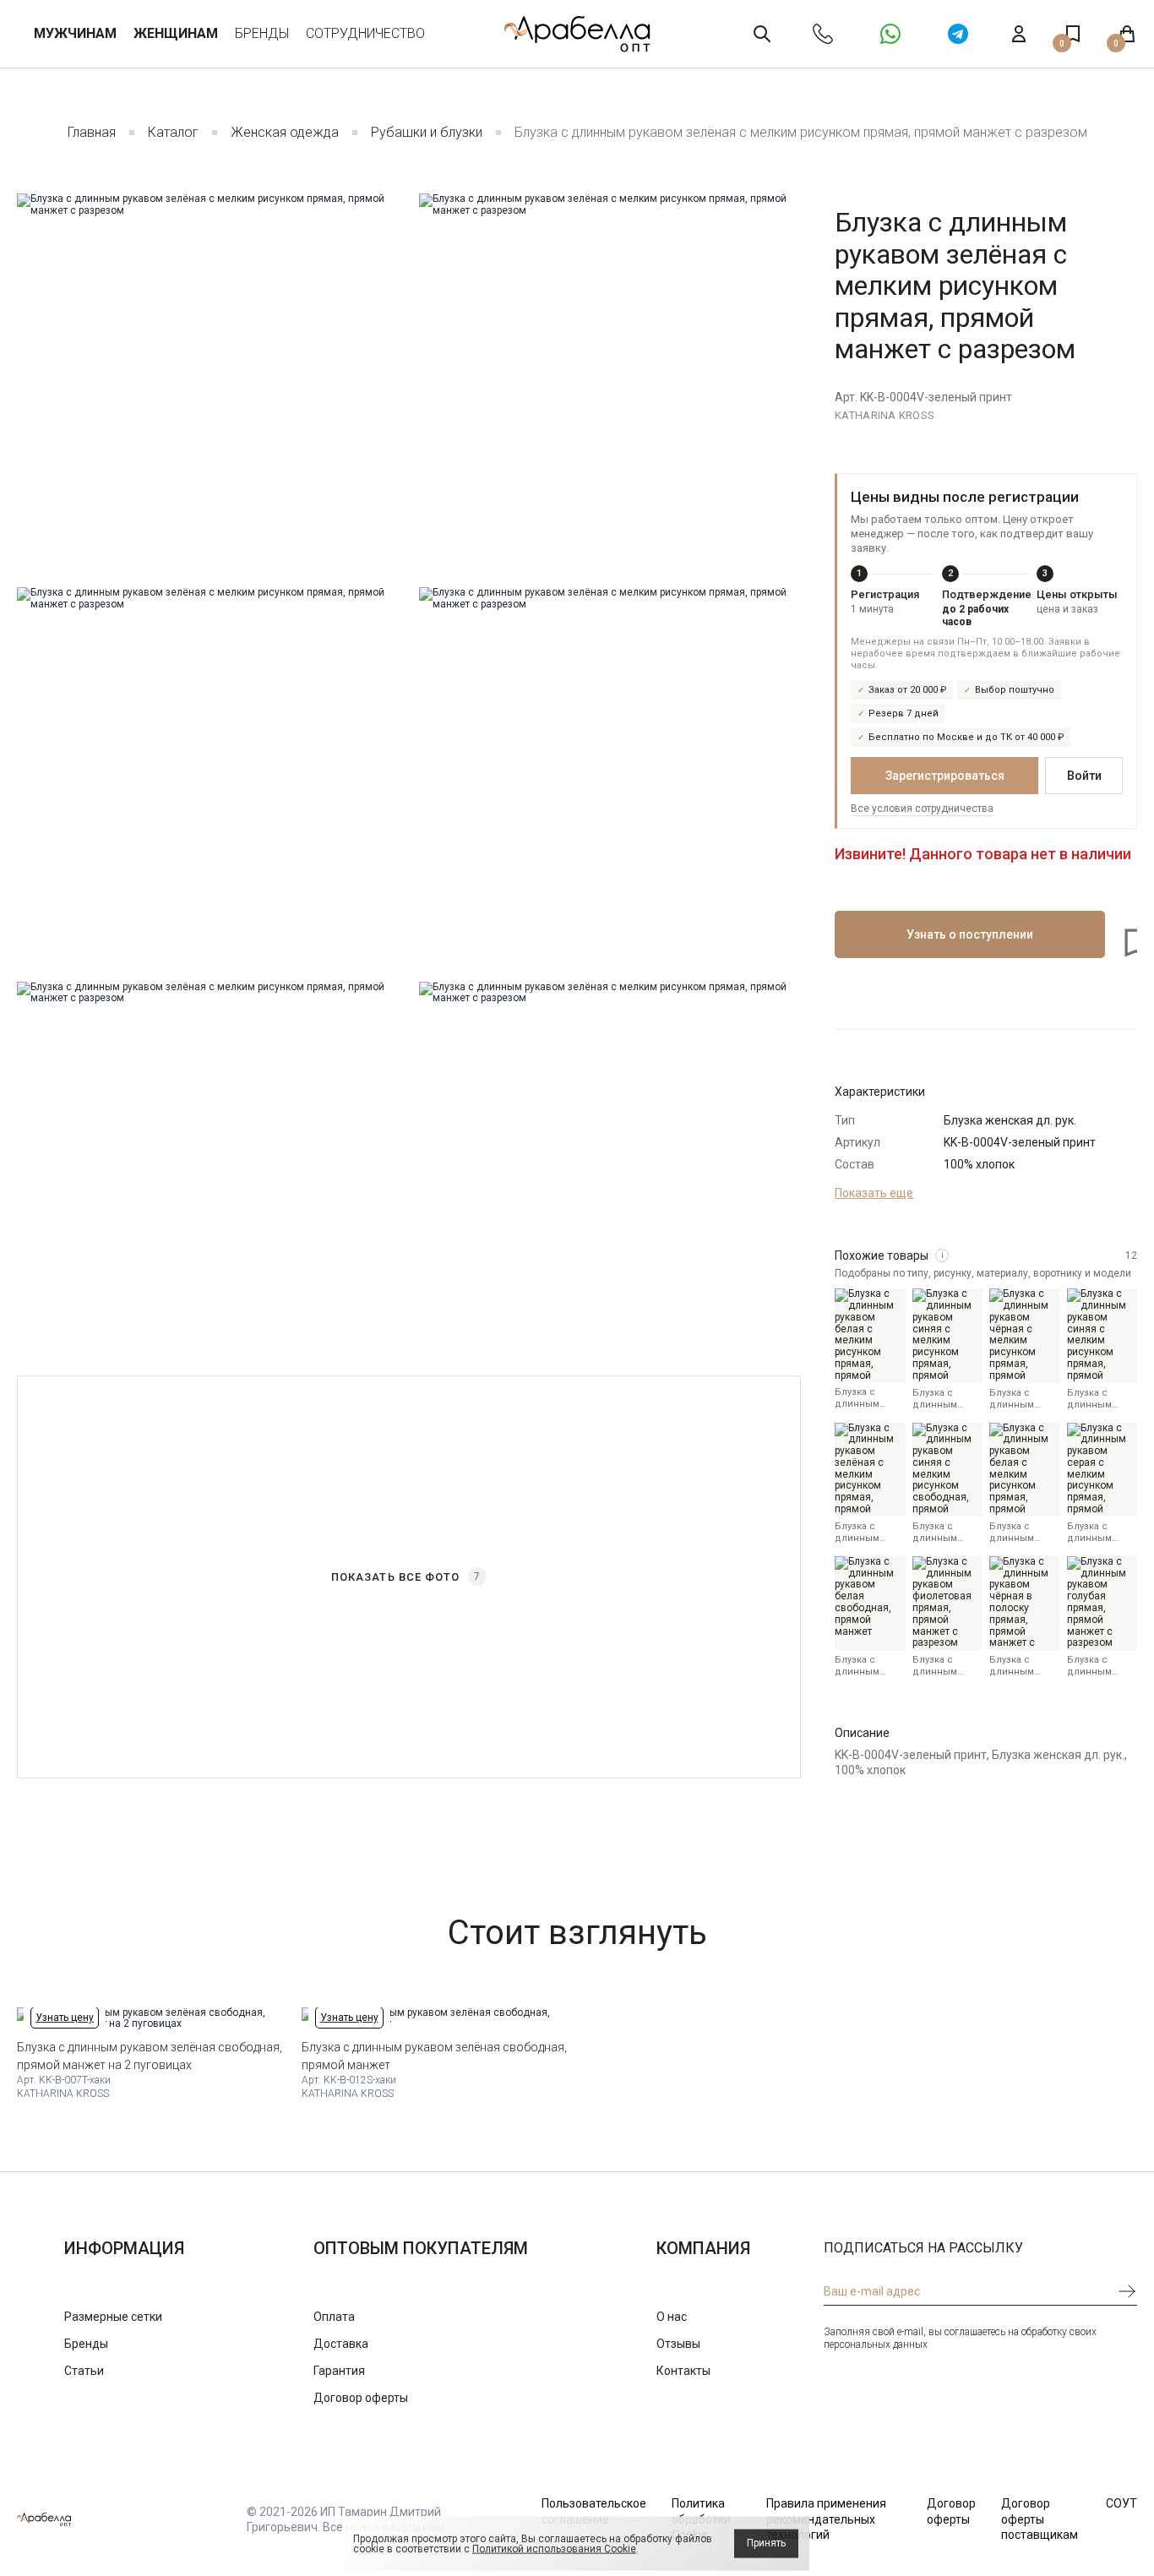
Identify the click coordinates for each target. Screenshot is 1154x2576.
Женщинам (176, 33)
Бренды (262, 33)
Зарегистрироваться (945, 776)
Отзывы (678, 2344)
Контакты (683, 2371)
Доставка (341, 2344)
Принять (766, 2543)
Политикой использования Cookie (554, 2549)
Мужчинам (75, 33)
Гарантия (339, 2371)
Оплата (334, 2317)
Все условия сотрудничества (922, 809)
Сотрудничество (365, 33)
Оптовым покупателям (421, 2248)
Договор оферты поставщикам (1040, 2519)
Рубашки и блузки (427, 132)
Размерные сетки (113, 2317)
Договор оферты (361, 2398)
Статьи (84, 2371)
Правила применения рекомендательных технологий (826, 2519)
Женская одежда (285, 132)
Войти (1084, 776)
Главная (92, 132)
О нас (672, 2317)
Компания (703, 2248)
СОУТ (1121, 2503)
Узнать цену (65, 2018)
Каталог (173, 132)
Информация (124, 2248)
